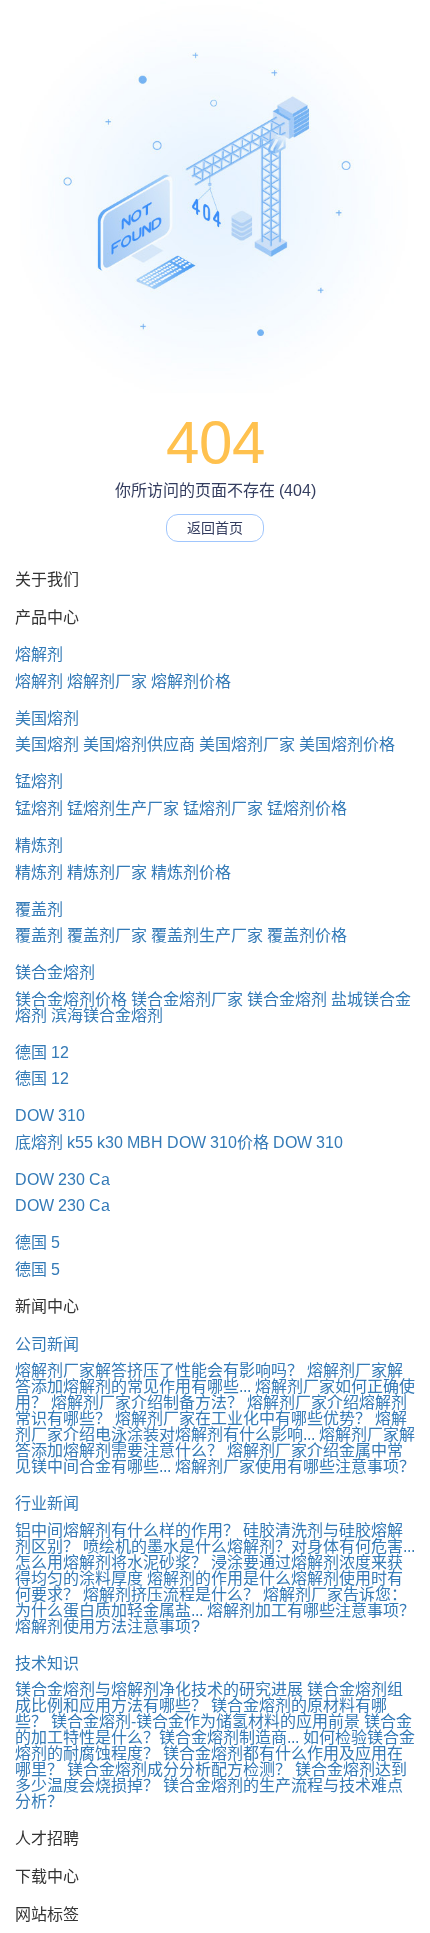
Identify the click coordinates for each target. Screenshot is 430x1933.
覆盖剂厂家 (107, 935)
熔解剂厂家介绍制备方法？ (147, 1402)
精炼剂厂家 (107, 872)
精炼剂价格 (191, 872)
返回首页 (215, 528)
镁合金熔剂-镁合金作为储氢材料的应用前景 (205, 1721)
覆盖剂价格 (307, 935)
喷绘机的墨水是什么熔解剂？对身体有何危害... (249, 1546)
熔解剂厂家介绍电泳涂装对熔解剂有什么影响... (211, 1426)
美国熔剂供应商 (139, 744)
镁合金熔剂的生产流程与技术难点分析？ (209, 1793)
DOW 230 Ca (62, 1179)
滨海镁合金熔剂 (107, 1015)
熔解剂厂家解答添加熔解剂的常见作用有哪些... (209, 1378)
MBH (145, 1142)
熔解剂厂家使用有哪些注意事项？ (295, 1466)
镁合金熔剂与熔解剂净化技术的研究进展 (159, 1689)
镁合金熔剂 (55, 972)
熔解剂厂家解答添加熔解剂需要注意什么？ (215, 1442)
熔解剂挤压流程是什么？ (171, 1594)
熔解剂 (39, 654)
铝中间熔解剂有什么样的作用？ (127, 1530)
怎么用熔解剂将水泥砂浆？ (111, 1562)
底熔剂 (39, 1142)
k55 (80, 1142)
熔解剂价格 (191, 681)
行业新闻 (47, 1503)
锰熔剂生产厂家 (123, 808)
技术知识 (47, 1663)
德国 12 (42, 1052)
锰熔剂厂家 (223, 808)
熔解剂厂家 (107, 681)
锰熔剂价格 (307, 808)
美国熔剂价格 (347, 744)
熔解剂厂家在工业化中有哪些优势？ (243, 1418)
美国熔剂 (47, 718)
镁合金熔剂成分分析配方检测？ (179, 1769)
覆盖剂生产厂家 (207, 935)
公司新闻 (47, 1344)
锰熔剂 (39, 781)
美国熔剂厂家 (247, 744)
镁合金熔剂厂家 (187, 999)
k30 (110, 1142)
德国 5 (37, 1242)
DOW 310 (50, 1115)
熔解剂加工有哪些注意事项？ (311, 1610)
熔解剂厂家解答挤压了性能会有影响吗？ (159, 1370)
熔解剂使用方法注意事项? (107, 1626)
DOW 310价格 (218, 1142)
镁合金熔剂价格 (71, 999)
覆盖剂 (39, 909)
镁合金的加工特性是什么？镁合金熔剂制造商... (213, 1729)
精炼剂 (39, 845)
